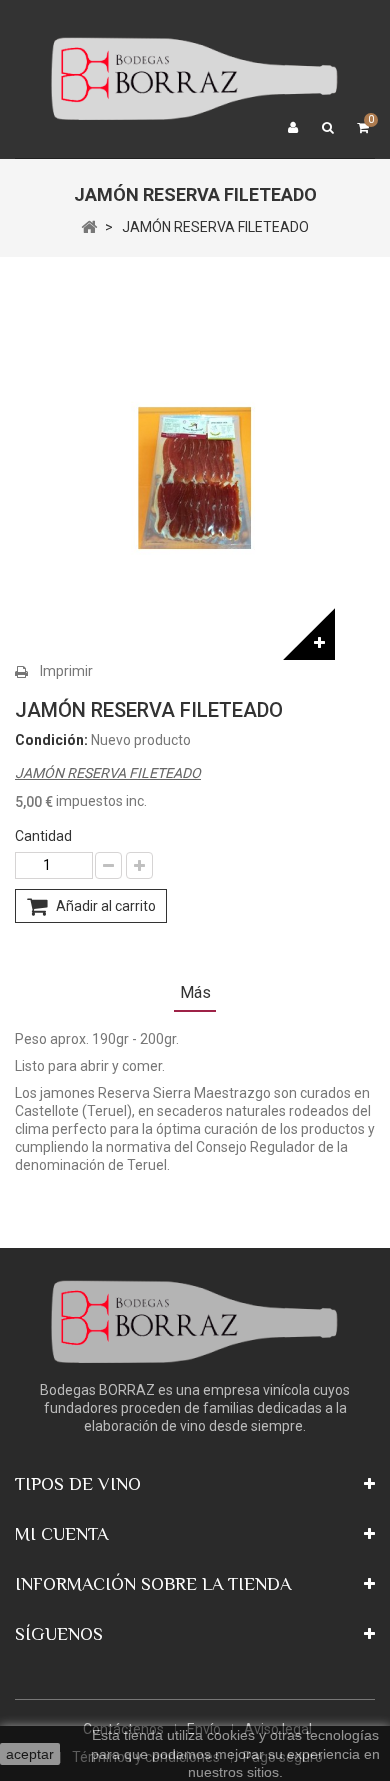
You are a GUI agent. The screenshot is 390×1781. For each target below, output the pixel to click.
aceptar (30, 1754)
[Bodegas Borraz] (195, 78)
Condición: (51, 740)
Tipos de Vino (78, 1484)
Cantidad (43, 836)
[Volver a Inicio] (89, 226)
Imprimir (66, 671)
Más (195, 992)
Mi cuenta (61, 1534)
